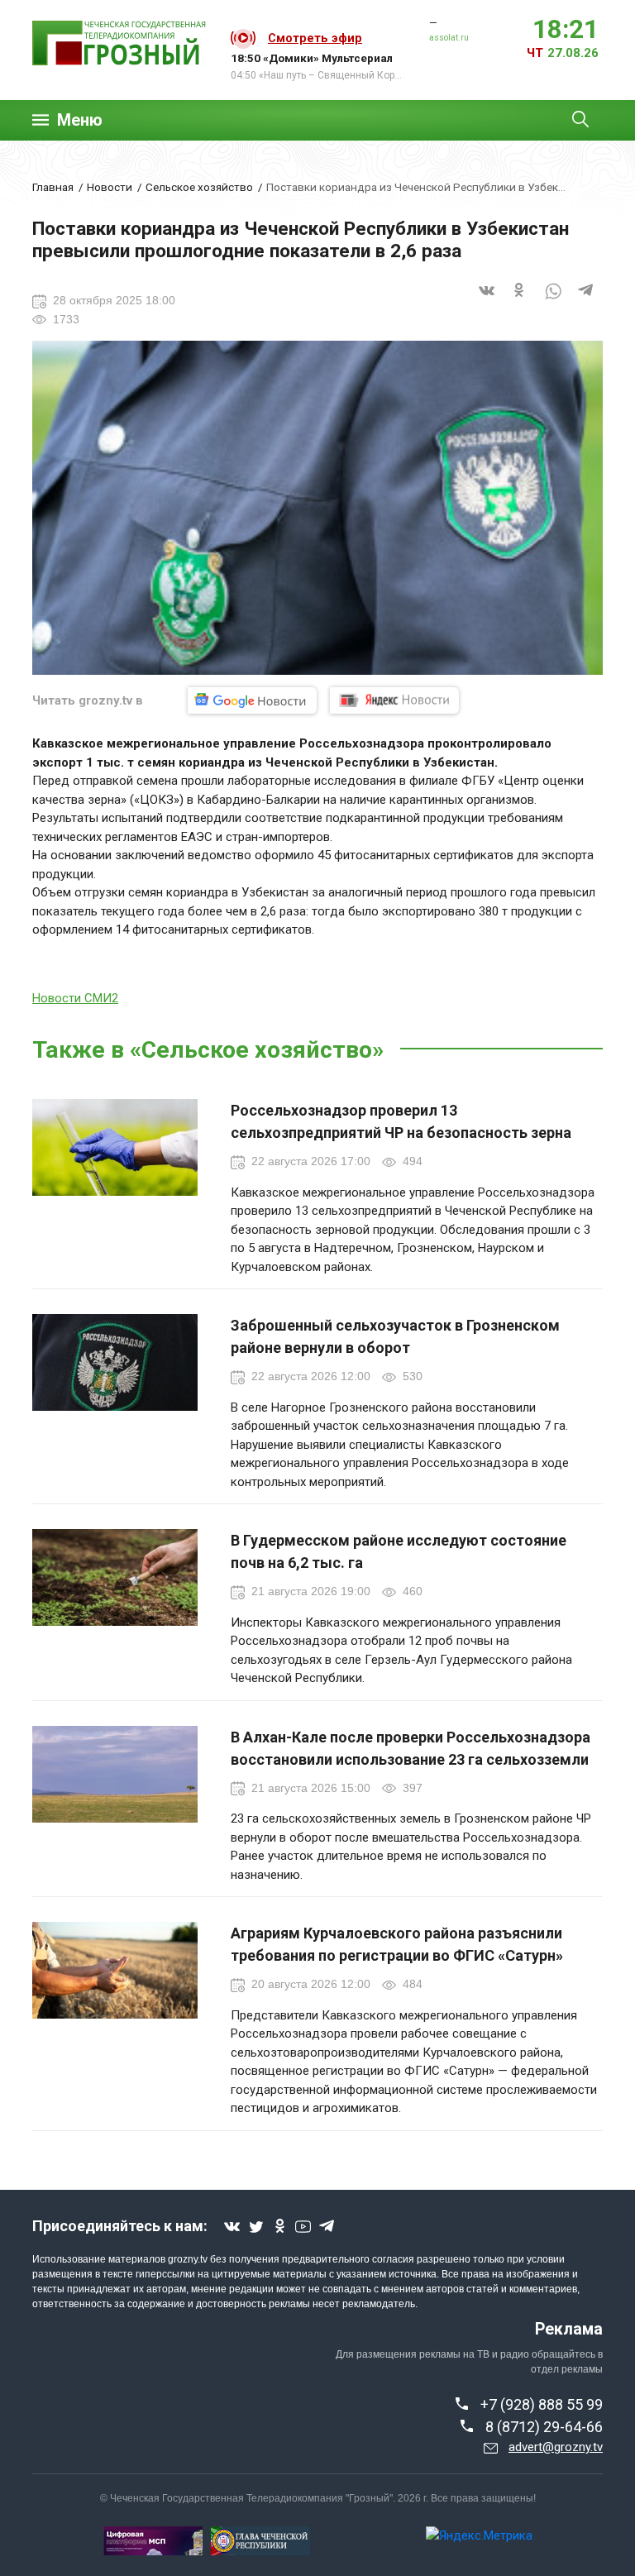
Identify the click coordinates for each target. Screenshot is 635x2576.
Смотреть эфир (315, 38)
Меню (80, 120)
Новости (110, 187)
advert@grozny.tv (556, 2447)
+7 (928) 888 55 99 (542, 2404)
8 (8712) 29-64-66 (544, 2427)
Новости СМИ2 (75, 998)
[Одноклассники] (520, 301)
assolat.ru (449, 38)
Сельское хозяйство (199, 187)
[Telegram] (586, 301)
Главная (53, 187)
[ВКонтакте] (487, 301)
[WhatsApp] (553, 301)
